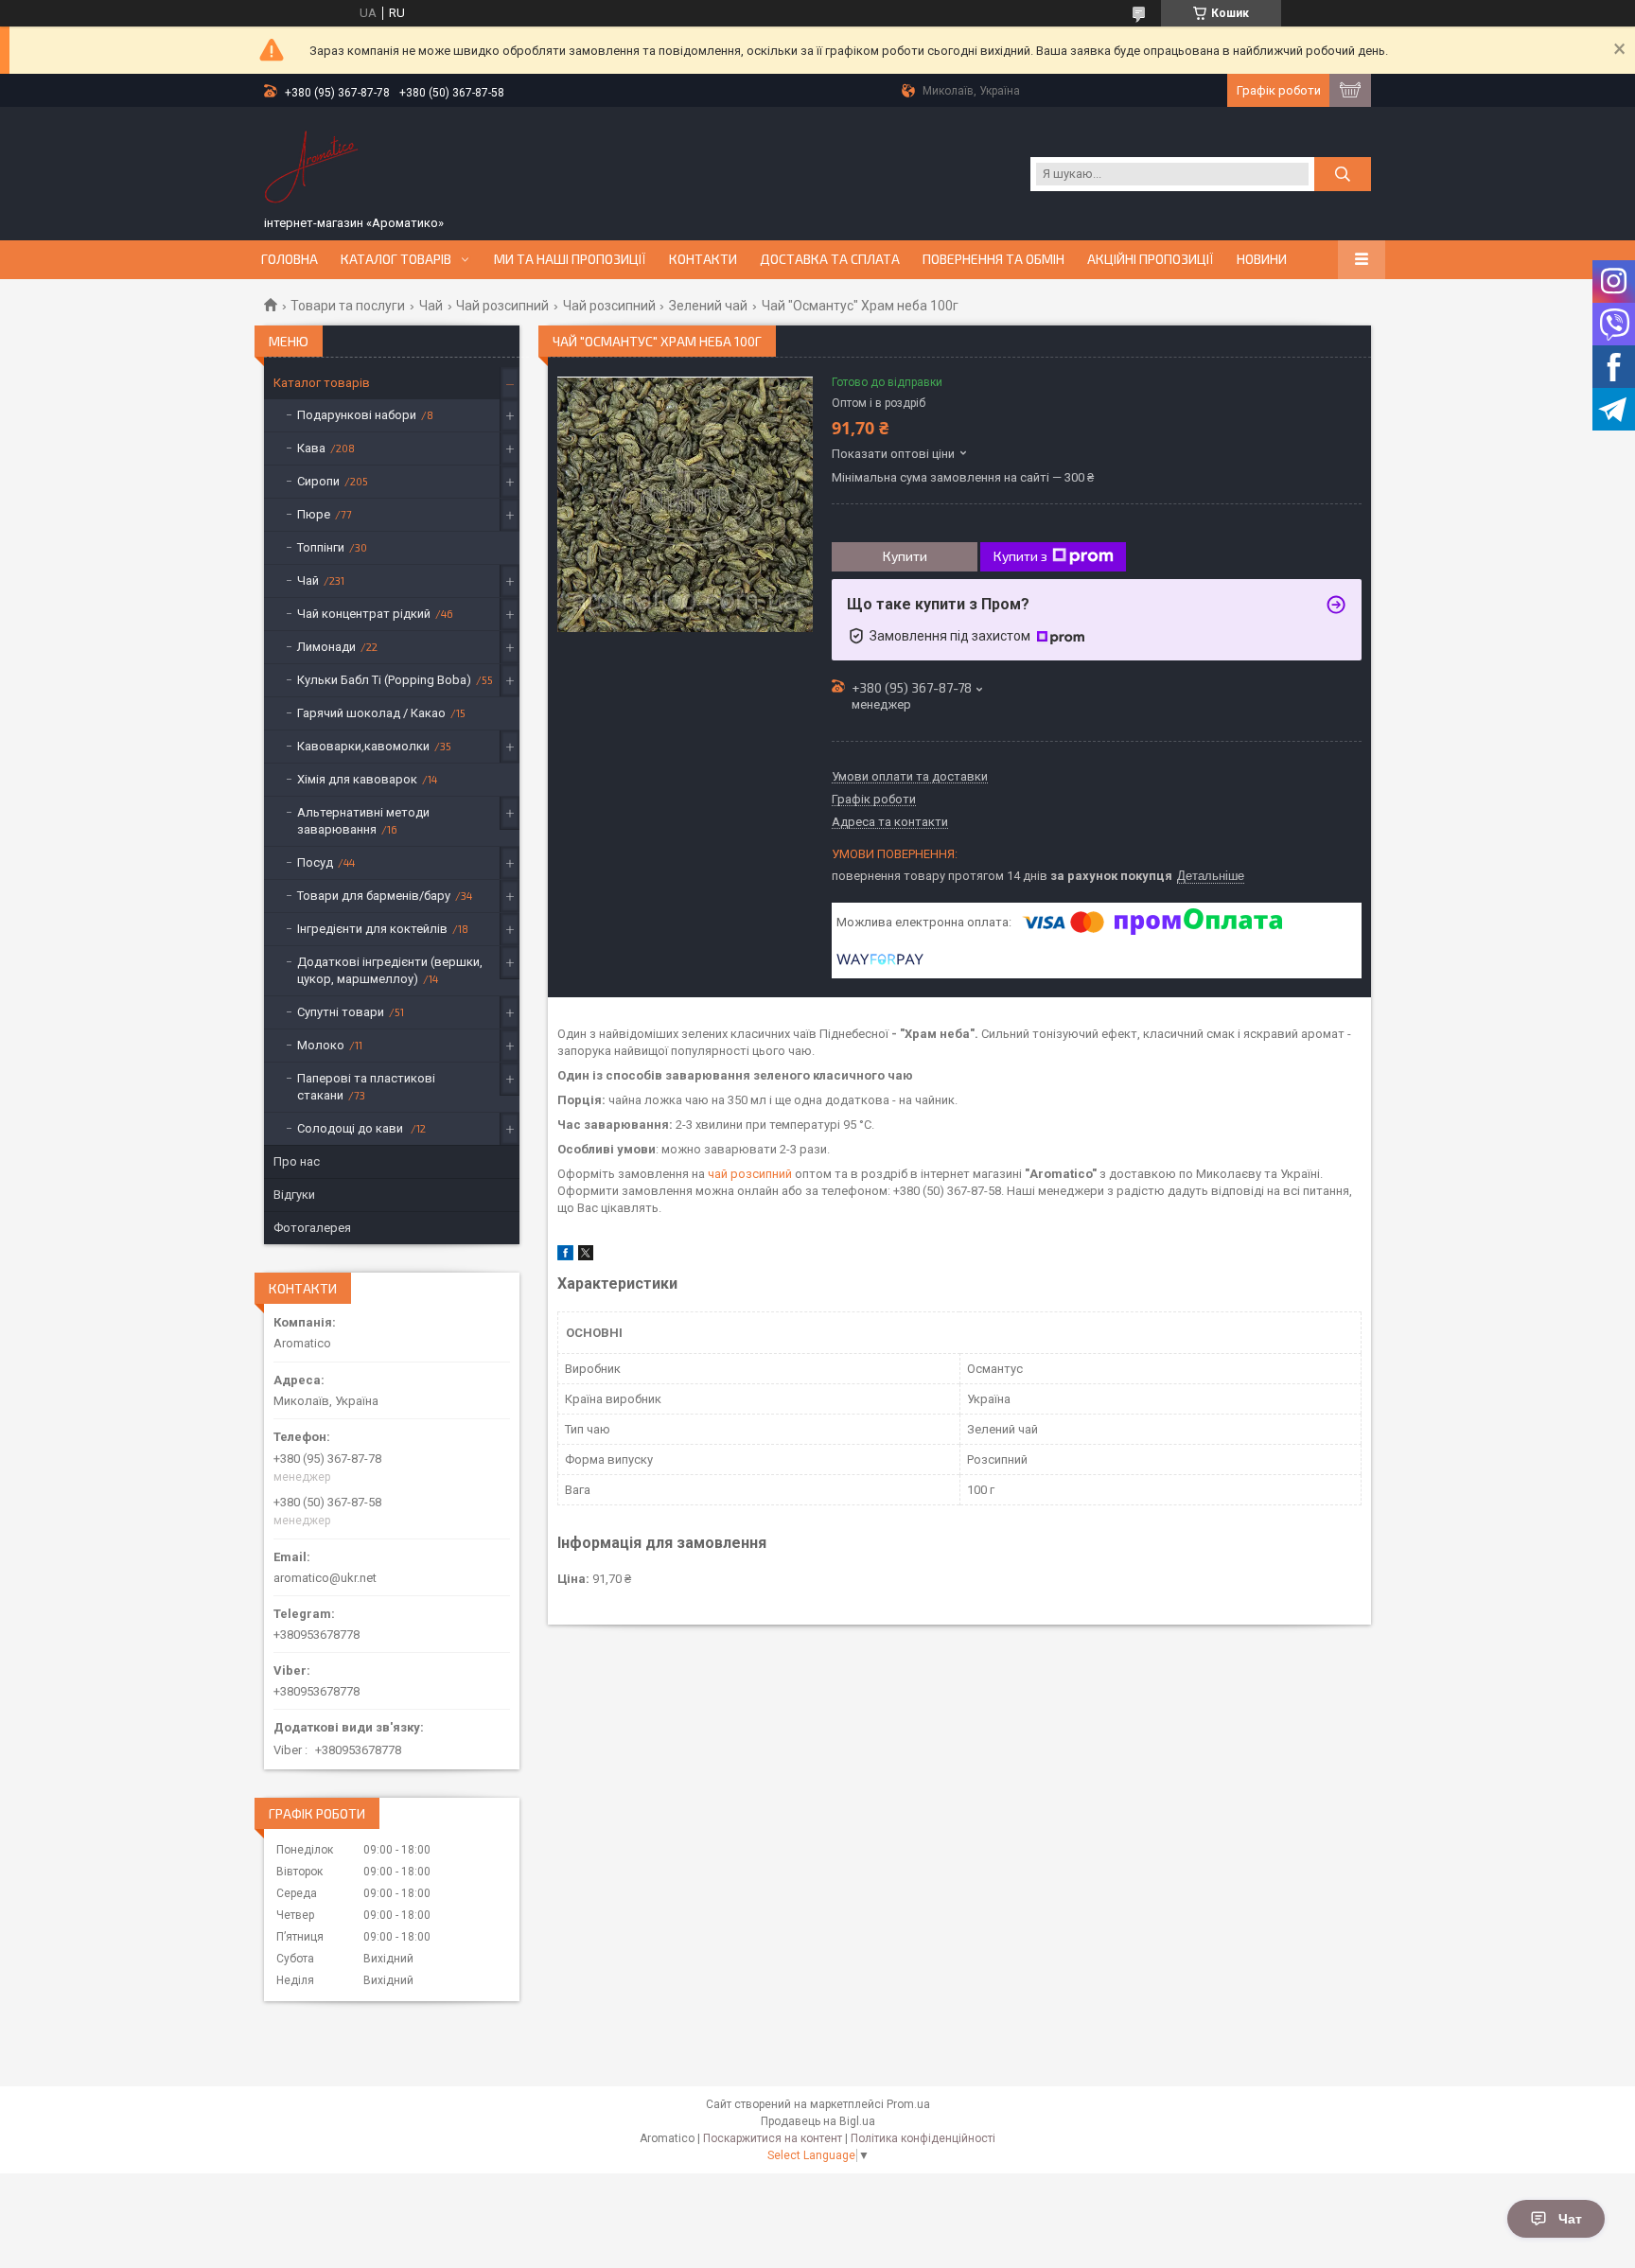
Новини (1262, 259)
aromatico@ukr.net (325, 1578)
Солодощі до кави (352, 1128)
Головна (290, 259)
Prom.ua (908, 2104)
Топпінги (321, 547)
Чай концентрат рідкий (364, 614)
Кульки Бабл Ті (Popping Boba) (384, 680)
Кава (311, 448)
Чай (431, 306)
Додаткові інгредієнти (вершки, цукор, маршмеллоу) (390, 970)
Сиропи (318, 481)
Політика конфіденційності (923, 2138)
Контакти (703, 259)
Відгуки (294, 1195)
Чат (1570, 2219)
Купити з (1020, 556)
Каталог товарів (396, 259)
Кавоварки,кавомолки (363, 746)
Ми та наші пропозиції (570, 259)
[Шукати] (1343, 174)
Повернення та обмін (993, 259)
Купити (905, 556)
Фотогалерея (312, 1228)
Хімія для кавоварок (357, 779)
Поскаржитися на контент (773, 2138)
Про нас (297, 1161)
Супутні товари (341, 1012)
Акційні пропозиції (1151, 259)
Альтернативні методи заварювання (363, 821)
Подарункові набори (357, 415)
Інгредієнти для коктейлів (372, 929)
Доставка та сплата (830, 259)
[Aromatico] (311, 164)
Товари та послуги (348, 306)
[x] (586, 1256)
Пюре (314, 514)
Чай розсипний (502, 306)
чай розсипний (750, 1174)
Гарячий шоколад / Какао (371, 713)
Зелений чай (708, 306)
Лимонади (326, 647)
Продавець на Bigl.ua (818, 2121)
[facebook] (565, 1256)
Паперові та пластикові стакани (366, 1087)
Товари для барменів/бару (374, 896)
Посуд (315, 862)
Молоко (321, 1045)
